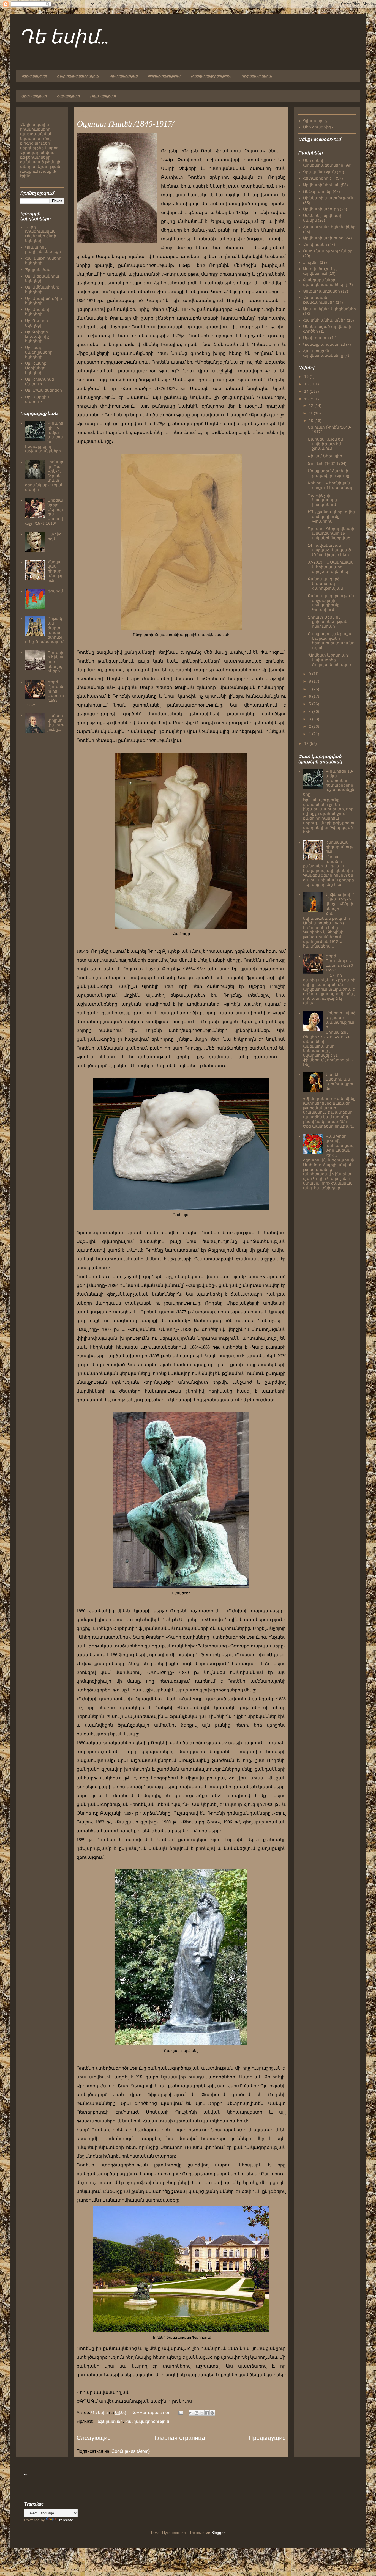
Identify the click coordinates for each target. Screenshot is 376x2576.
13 (307, 399)
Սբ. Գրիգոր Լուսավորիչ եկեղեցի (37, 337)
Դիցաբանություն (257, 76)
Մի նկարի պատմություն (328, 198)
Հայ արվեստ (68, 96)
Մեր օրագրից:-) (319, 127)
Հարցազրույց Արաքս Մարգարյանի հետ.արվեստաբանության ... (331, 641)
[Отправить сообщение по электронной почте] (180, 2412)
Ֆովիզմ (55, 591)
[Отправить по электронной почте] (191, 2413)
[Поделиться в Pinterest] (212, 2413)
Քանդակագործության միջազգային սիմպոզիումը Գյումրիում (331, 603)
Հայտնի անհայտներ (324, 320)
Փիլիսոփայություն (164, 76)
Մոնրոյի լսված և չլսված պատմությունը (341, 1020)
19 (307, 377)
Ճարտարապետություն (78, 76)
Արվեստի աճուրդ (321, 209)
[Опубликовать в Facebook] (207, 2413)
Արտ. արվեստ (34, 96)
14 (307, 391)
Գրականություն (123, 76)
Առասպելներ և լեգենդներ (329, 309)
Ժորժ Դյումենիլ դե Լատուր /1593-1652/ (340, 963)
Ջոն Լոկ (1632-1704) (327, 463)
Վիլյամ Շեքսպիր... (327, 456)
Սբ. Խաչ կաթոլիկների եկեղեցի (39, 352)
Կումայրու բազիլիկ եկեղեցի (43, 250)
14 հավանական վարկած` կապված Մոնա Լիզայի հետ (329, 550)
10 (312, 421)
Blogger (218, 2533)
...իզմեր (311, 262)
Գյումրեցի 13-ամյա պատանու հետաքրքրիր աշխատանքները (329, 783)
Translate (65, 2520)
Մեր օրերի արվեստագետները (323, 163)
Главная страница (180, 2438)
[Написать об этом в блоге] (197, 2413)
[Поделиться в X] (202, 2413)
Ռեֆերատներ (109, 2421)
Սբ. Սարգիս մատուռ (37, 399)
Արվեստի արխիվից (323, 238)
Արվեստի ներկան (321, 185)
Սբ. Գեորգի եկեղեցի (36, 323)
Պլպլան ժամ (38, 270)
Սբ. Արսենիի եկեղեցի (38, 312)
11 (311, 413)
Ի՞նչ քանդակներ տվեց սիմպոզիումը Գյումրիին (331, 517)
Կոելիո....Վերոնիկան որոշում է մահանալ (330, 485)
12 (312, 405)
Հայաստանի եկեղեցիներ (329, 227)
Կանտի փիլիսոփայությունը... (55, 723)
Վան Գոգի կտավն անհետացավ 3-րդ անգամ (340, 1143)
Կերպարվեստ (34, 76)
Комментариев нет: (152, 2412)
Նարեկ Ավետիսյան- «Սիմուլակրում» (340, 1081)
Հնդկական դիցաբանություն (55, 571)
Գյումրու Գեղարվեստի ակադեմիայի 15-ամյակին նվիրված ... (331, 533)
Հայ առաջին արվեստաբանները (323, 353)
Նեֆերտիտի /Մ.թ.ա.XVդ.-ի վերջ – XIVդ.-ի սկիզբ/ (340, 901)
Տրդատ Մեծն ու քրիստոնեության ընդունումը (328, 622)
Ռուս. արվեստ (103, 96)
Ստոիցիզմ (55, 536)
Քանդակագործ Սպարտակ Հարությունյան (325, 584)
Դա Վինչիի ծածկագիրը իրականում (322, 500)
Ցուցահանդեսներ (321, 291)
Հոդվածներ (315, 245)
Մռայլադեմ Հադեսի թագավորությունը (329, 473)
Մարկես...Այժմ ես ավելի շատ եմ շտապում (325, 444)
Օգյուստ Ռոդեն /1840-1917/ (125, 124)
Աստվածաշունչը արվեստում (320, 271)
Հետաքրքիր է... (319, 178)
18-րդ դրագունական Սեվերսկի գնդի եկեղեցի (41, 234)
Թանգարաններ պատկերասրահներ (324, 282)
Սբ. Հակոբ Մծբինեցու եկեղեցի (36, 368)
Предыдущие (267, 2438)
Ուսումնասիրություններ (328, 251)
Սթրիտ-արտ (316, 338)
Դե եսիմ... (64, 38)
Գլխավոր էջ (315, 121)
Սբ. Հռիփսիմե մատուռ (39, 382)
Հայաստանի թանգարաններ (319, 300)
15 (307, 384)
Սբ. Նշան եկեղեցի (43, 390)
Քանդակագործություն (211, 76)
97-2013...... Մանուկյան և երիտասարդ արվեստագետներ (331, 567)
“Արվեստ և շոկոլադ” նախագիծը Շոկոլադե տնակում (330, 660)
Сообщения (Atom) (131, 2451)
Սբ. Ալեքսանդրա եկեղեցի (42, 278)
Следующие (94, 2438)
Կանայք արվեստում (324, 344)
